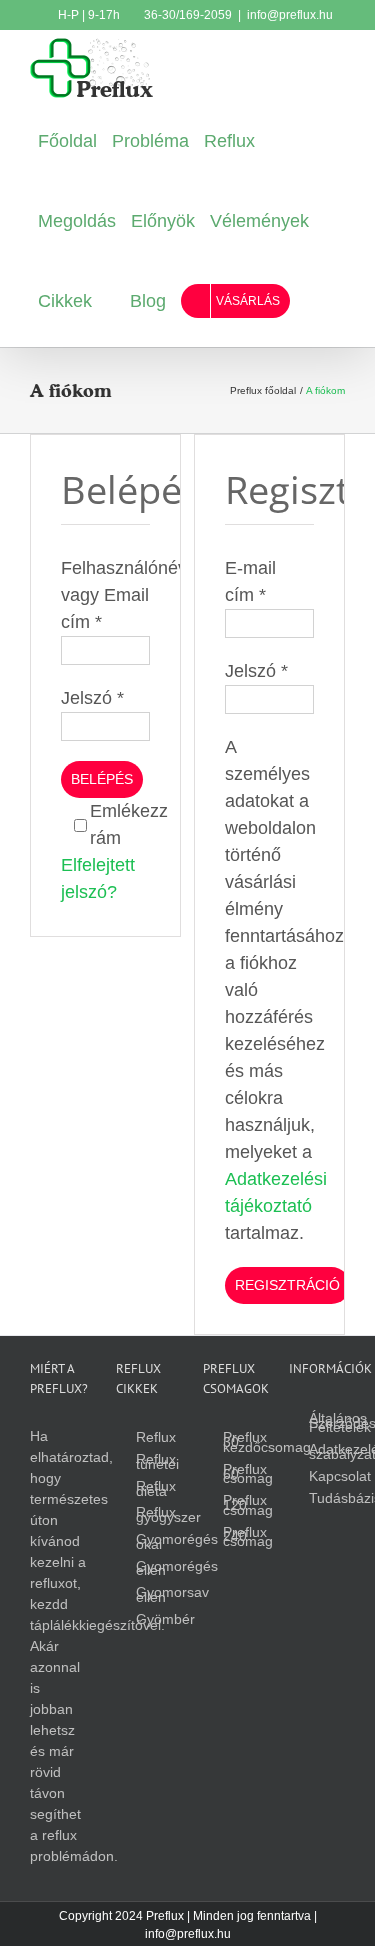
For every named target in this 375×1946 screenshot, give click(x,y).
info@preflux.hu (290, 15)
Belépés (102, 779)
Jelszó (92, 698)
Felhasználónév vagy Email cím (124, 595)
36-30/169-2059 (186, 15)
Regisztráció (287, 1285)
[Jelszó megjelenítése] (126, 726)
